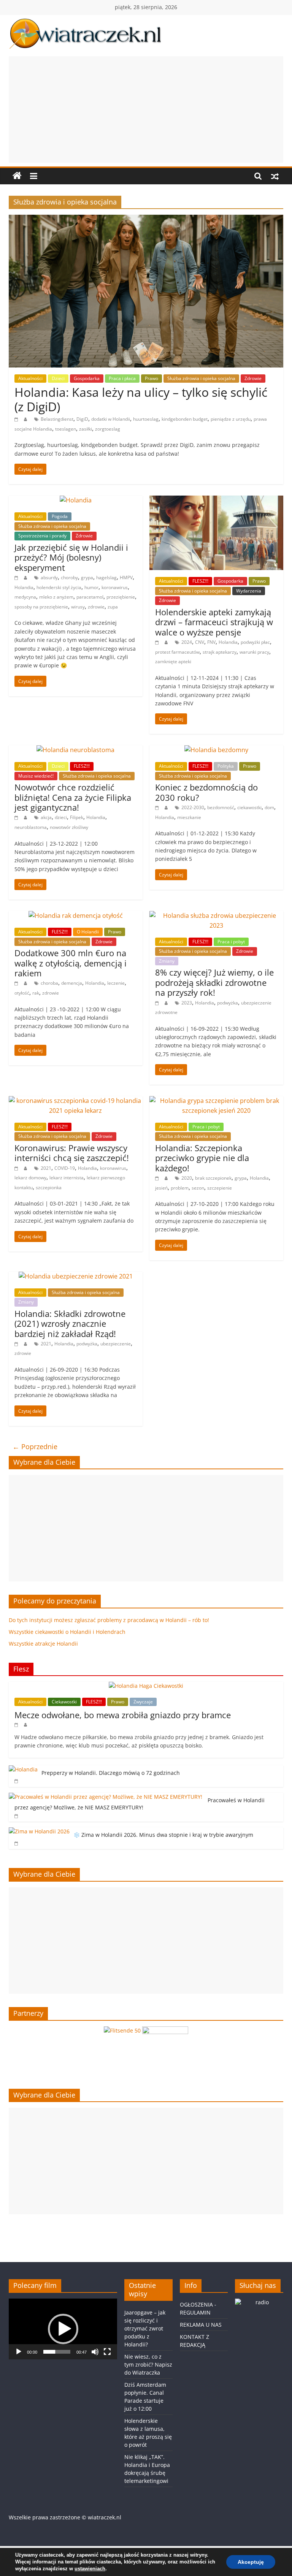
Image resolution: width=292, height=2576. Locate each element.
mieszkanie (189, 817)
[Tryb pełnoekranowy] (107, 2352)
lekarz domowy (30, 1178)
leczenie (116, 983)
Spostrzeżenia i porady (42, 536)
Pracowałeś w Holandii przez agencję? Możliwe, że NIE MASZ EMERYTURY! (140, 1804)
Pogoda (60, 516)
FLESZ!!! (200, 581)
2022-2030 (193, 807)
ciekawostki (249, 807)
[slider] (57, 2352)
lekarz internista (67, 1178)
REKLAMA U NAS (201, 2325)
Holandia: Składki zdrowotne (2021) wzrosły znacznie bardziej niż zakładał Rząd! (70, 1324)
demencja (72, 983)
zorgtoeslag (108, 429)
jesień (161, 1188)
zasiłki (86, 429)
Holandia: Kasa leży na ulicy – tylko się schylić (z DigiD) (141, 399)
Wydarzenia (249, 591)
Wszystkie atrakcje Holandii (43, 1644)
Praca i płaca (122, 378)
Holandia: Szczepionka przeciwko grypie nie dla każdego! (202, 1158)
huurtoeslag (146, 419)
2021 (46, 1168)
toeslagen (66, 429)
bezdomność (221, 807)
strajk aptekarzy (220, 652)
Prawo (152, 378)
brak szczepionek (213, 1178)
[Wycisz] (95, 2352)
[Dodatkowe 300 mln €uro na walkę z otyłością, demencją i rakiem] (76, 916)
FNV (211, 642)
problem (180, 1188)
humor (91, 587)
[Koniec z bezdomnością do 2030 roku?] (216, 750)
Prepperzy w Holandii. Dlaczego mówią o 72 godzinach (111, 1773)
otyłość (22, 993)
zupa (113, 607)
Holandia (24, 587)
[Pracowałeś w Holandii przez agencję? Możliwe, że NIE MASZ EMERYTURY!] (106, 1797)
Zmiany (167, 961)
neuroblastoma (31, 827)
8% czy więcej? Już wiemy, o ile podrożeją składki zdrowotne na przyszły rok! (214, 982)
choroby (69, 577)
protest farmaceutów (177, 652)
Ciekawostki (64, 1702)
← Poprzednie (35, 1446)
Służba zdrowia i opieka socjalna (201, 378)
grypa (87, 577)
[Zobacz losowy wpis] (275, 176)
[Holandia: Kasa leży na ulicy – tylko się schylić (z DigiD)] (146, 219)
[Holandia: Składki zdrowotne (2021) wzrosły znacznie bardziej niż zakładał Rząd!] (76, 1276)
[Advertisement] (146, 109)
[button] (63, 2329)
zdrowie (96, 607)
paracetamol (90, 597)
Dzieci (58, 378)
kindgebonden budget (185, 419)
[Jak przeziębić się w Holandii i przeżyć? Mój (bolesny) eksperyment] (76, 500)
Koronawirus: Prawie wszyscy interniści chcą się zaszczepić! (72, 1153)
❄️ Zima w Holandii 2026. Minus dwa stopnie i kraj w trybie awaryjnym (163, 1835)
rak (36, 993)
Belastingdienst (57, 419)
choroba (49, 983)
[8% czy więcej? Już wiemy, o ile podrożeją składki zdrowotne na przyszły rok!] (216, 916)
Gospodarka (87, 378)
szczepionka (49, 1187)
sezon (198, 1188)
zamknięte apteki (173, 661)
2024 (187, 642)
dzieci (61, 817)
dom (269, 807)
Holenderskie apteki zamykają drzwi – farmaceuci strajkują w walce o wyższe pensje (214, 622)
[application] (63, 2329)
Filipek (77, 817)
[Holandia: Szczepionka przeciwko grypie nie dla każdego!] (216, 1101)
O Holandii (88, 932)
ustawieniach (90, 2569)
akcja (46, 817)
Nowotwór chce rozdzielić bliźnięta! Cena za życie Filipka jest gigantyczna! (73, 797)
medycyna (25, 597)
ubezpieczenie (116, 1344)
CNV (200, 642)
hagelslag (106, 577)
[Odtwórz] (19, 2352)
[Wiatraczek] (17, 176)
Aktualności (30, 378)
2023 (187, 1003)
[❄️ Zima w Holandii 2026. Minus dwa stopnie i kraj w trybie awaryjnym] (39, 1831)
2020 (187, 1178)
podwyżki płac (255, 642)
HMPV (126, 577)
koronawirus (115, 587)
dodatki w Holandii (111, 419)
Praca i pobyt (231, 942)
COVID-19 (65, 1168)
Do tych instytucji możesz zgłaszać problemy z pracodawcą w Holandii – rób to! (109, 1620)
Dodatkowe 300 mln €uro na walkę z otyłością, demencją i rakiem (71, 963)
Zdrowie (253, 378)
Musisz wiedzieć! (36, 776)
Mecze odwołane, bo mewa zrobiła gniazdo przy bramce (123, 1715)
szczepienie (220, 1188)
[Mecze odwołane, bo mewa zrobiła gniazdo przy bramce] (146, 1686)
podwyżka (228, 1003)
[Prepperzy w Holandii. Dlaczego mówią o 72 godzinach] (23, 1769)
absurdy (49, 577)
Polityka (226, 766)
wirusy (78, 607)
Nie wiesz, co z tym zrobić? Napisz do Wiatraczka (148, 2365)
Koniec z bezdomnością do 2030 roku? (206, 792)
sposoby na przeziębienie (41, 607)
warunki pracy (254, 652)
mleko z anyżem (56, 597)
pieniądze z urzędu (231, 419)
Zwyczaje (143, 1702)
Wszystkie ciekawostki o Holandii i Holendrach (67, 1632)
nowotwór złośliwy (69, 827)
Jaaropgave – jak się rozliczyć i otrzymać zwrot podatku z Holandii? (145, 2328)
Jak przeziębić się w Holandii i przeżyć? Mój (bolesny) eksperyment (71, 557)
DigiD (82, 419)
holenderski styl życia (59, 587)
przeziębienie (121, 597)
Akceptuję (251, 2562)
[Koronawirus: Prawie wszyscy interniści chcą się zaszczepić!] (76, 1101)
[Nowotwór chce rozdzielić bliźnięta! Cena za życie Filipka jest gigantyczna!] (75, 750)
